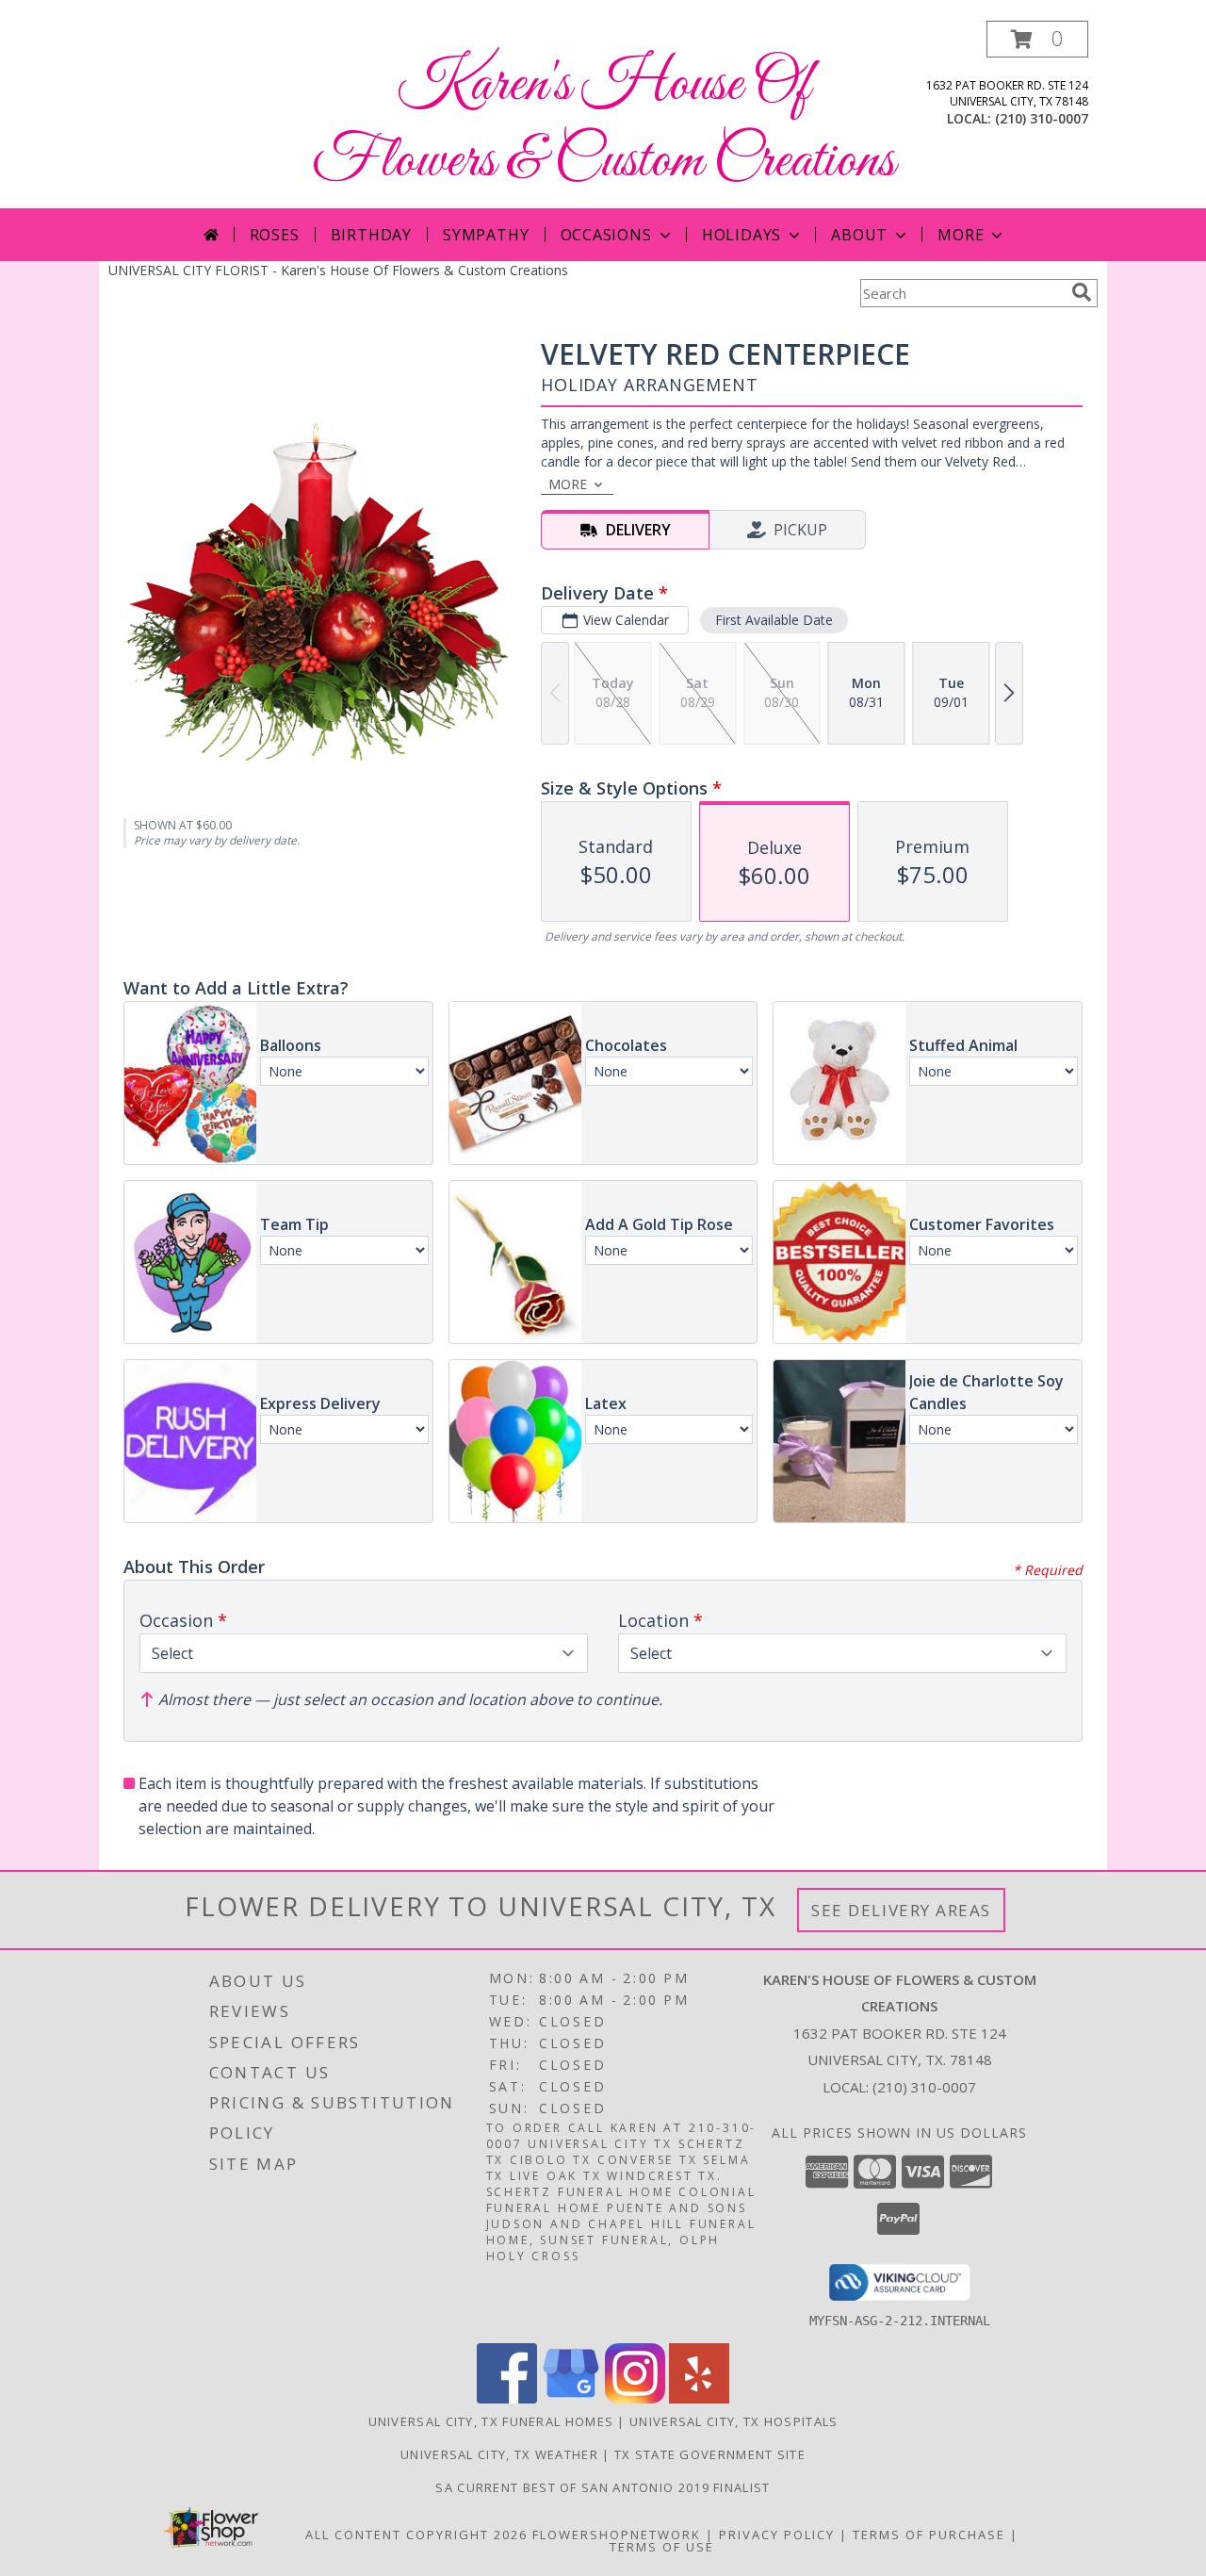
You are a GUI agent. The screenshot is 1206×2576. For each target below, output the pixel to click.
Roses (275, 235)
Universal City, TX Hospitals (733, 2421)
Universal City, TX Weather (499, 2454)
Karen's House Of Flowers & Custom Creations (603, 123)
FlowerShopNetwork (617, 2535)
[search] (1082, 292)
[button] (1037, 39)
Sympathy (486, 235)
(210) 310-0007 (1042, 118)
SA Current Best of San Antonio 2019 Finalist (603, 2487)
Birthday (371, 235)
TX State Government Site (710, 2454)
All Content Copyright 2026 (416, 2535)
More (961, 235)
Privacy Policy (777, 2535)
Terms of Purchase (929, 2535)
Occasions (606, 235)
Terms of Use (662, 2547)
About (859, 235)
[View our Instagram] (635, 2398)
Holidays (742, 235)
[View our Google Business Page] (571, 2398)
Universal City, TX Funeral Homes (491, 2421)
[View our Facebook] (507, 2398)
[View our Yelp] (699, 2398)
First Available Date (774, 620)
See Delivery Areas (901, 1910)
